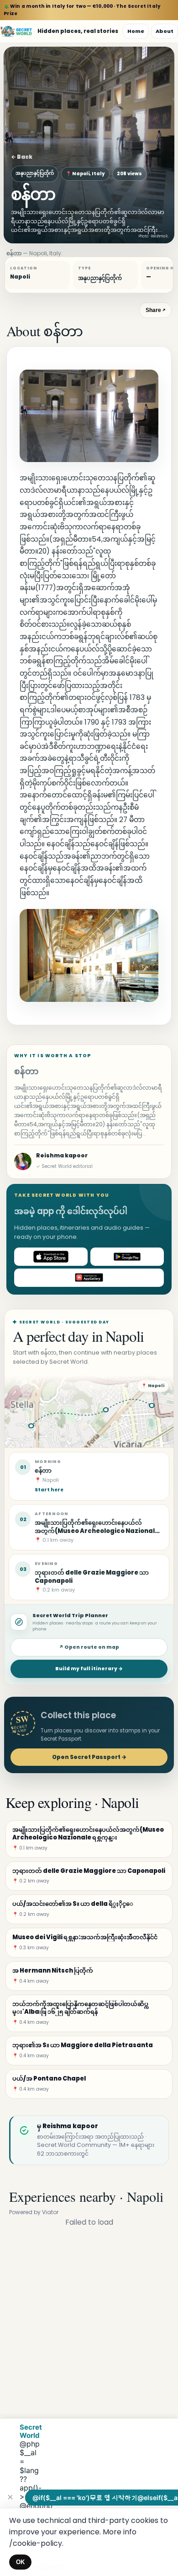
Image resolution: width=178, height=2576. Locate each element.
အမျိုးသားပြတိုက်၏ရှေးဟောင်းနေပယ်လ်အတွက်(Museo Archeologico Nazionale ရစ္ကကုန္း (97, 1531)
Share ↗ (155, 310)
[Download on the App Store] (51, 1257)
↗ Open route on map (89, 1647)
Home (136, 31)
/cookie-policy (36, 2543)
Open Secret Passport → (89, 1757)
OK (20, 2562)
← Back (22, 157)
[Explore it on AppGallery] (89, 1278)
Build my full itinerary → (89, 1669)
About (165, 31)
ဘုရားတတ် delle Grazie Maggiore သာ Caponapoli (92, 1576)
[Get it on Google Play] (127, 1257)
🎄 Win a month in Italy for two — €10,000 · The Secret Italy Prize (82, 10)
